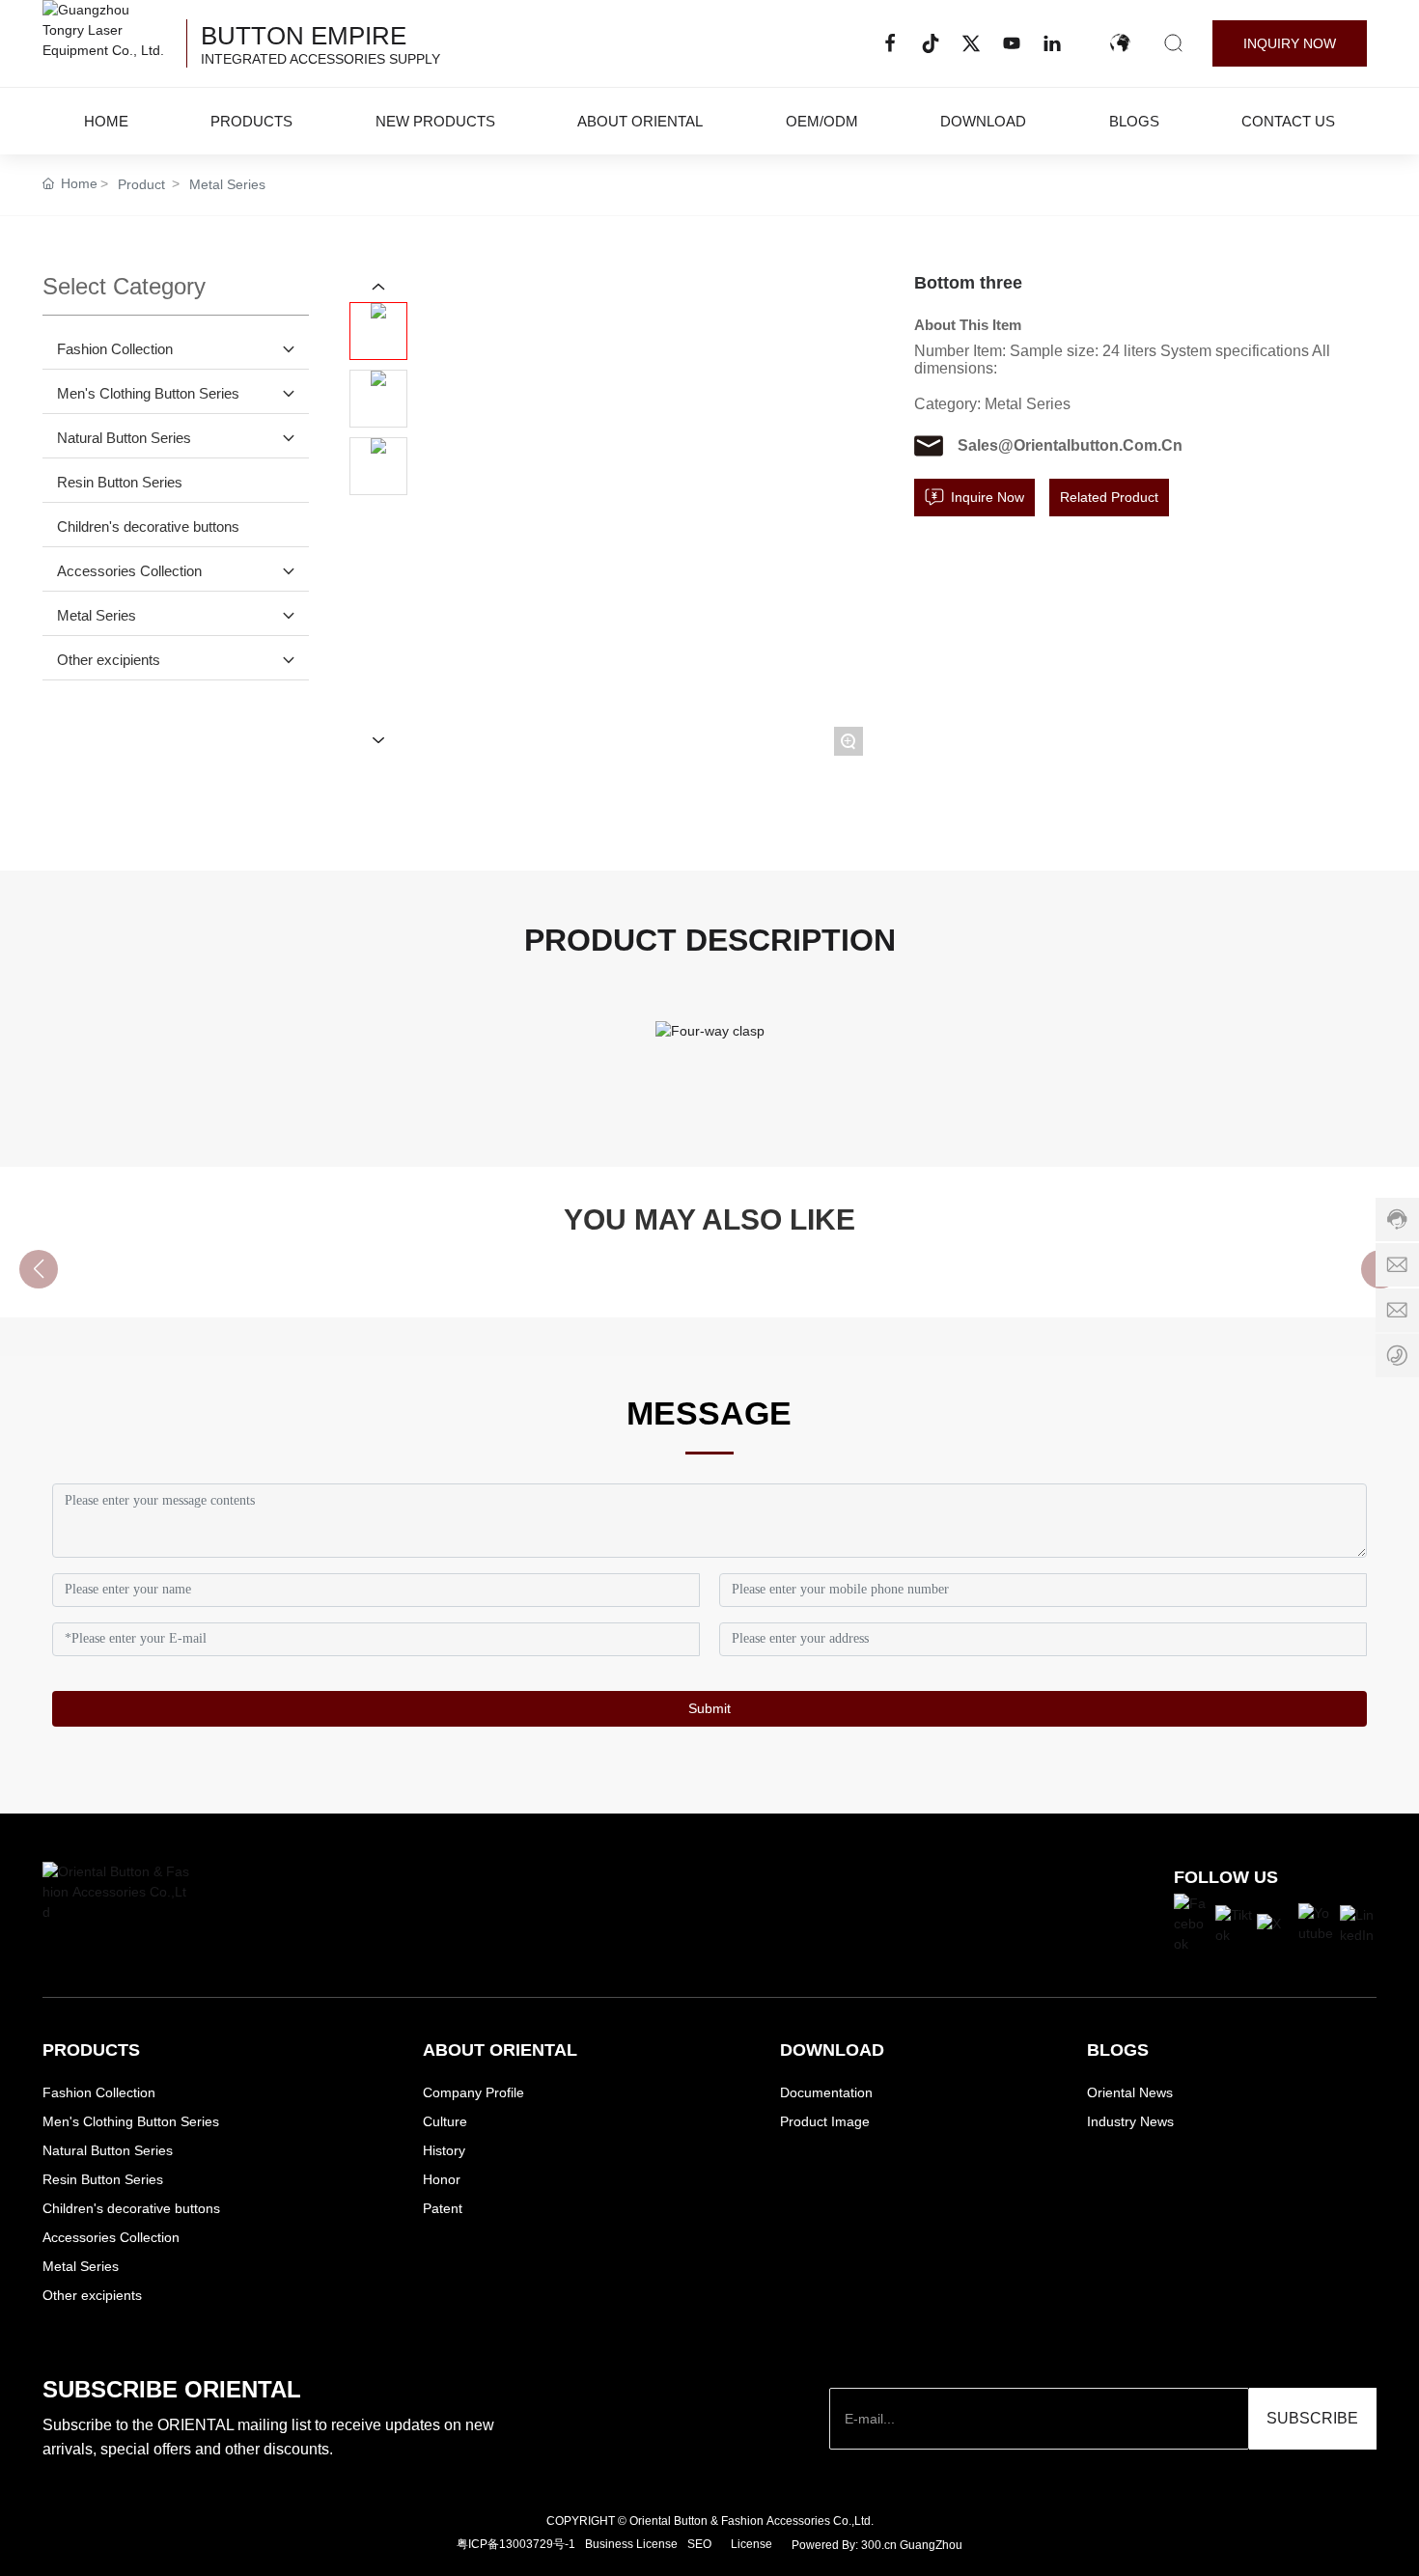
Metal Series (227, 184)
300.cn (879, 2545)
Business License (631, 2544)
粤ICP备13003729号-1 (516, 2544)
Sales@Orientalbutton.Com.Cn (1070, 445)
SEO (699, 2544)
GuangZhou (931, 2545)
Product (141, 184)
